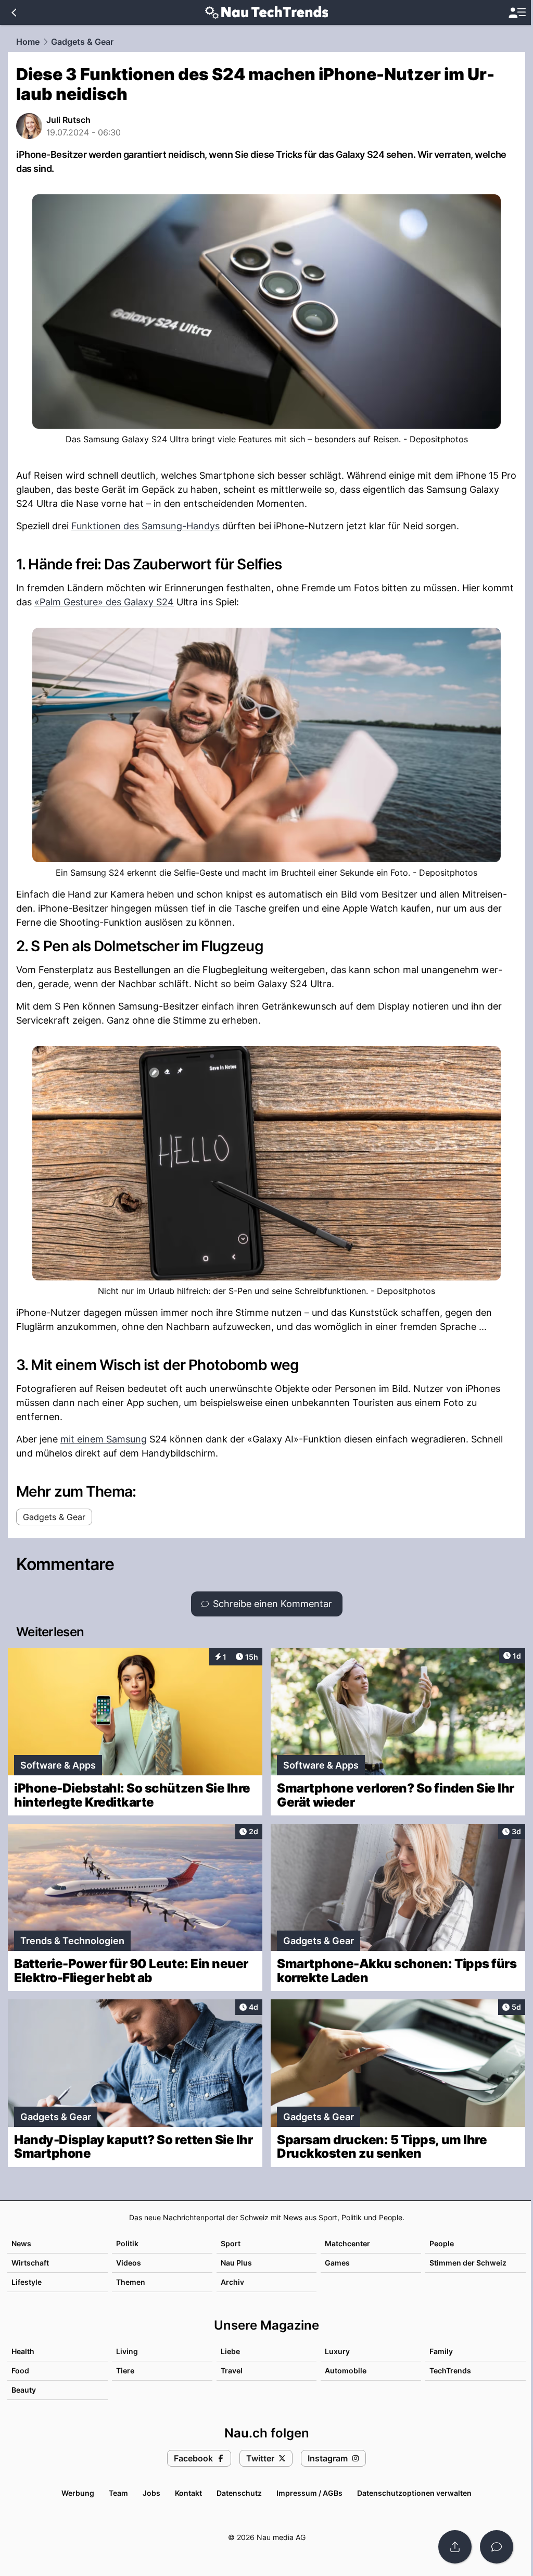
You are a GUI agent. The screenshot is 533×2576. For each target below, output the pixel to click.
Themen (131, 2282)
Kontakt (188, 2493)
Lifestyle (27, 2282)
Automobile (346, 2370)
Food (20, 2370)
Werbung (78, 2493)
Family (441, 2351)
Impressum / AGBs (309, 2493)
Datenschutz (239, 2493)
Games (337, 2263)
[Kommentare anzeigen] (497, 2547)
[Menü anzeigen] (517, 13)
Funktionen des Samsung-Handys (145, 526)
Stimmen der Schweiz (468, 2263)
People (442, 2243)
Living (127, 2351)
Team (118, 2493)
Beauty (24, 2390)
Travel (232, 2370)
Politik (127, 2243)
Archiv (232, 2282)
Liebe (230, 2351)
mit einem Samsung (104, 1439)
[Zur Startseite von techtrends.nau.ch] (267, 13)
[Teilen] (455, 2547)
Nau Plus (236, 2263)
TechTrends (450, 2370)
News (21, 2243)
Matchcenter (347, 2243)
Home (28, 42)
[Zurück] (14, 13)
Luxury (337, 2351)
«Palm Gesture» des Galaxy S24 (104, 602)
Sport (231, 2243)
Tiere (125, 2370)
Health (23, 2351)
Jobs (151, 2493)
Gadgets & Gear (82, 42)
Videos (129, 2263)
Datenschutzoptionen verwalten (414, 2493)
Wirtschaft (30, 2263)
